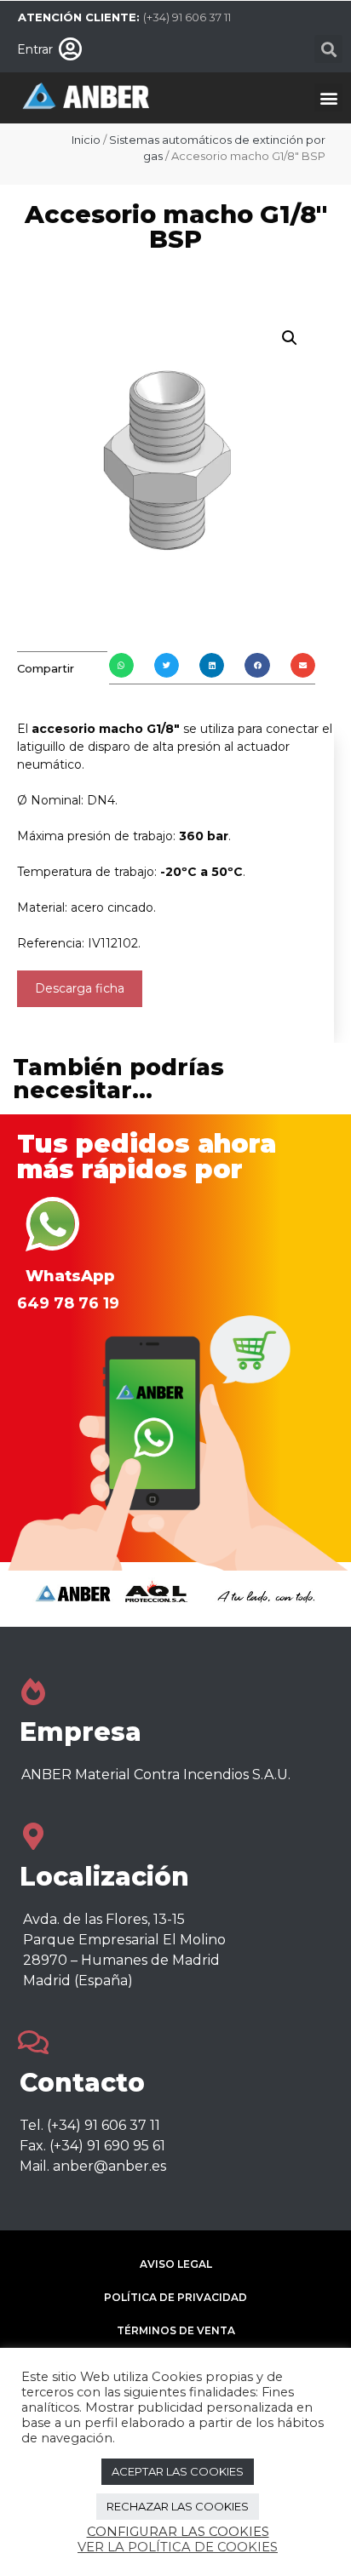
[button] (328, 49)
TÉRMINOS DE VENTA (176, 2330)
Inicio (86, 140)
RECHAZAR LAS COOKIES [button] (178, 2506)
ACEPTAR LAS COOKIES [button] (178, 2471)
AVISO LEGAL (176, 2264)
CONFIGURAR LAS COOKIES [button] (178, 2532)
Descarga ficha (80, 988)
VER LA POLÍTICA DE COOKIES (178, 2547)
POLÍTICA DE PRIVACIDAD (175, 2297)
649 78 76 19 (68, 1303)
